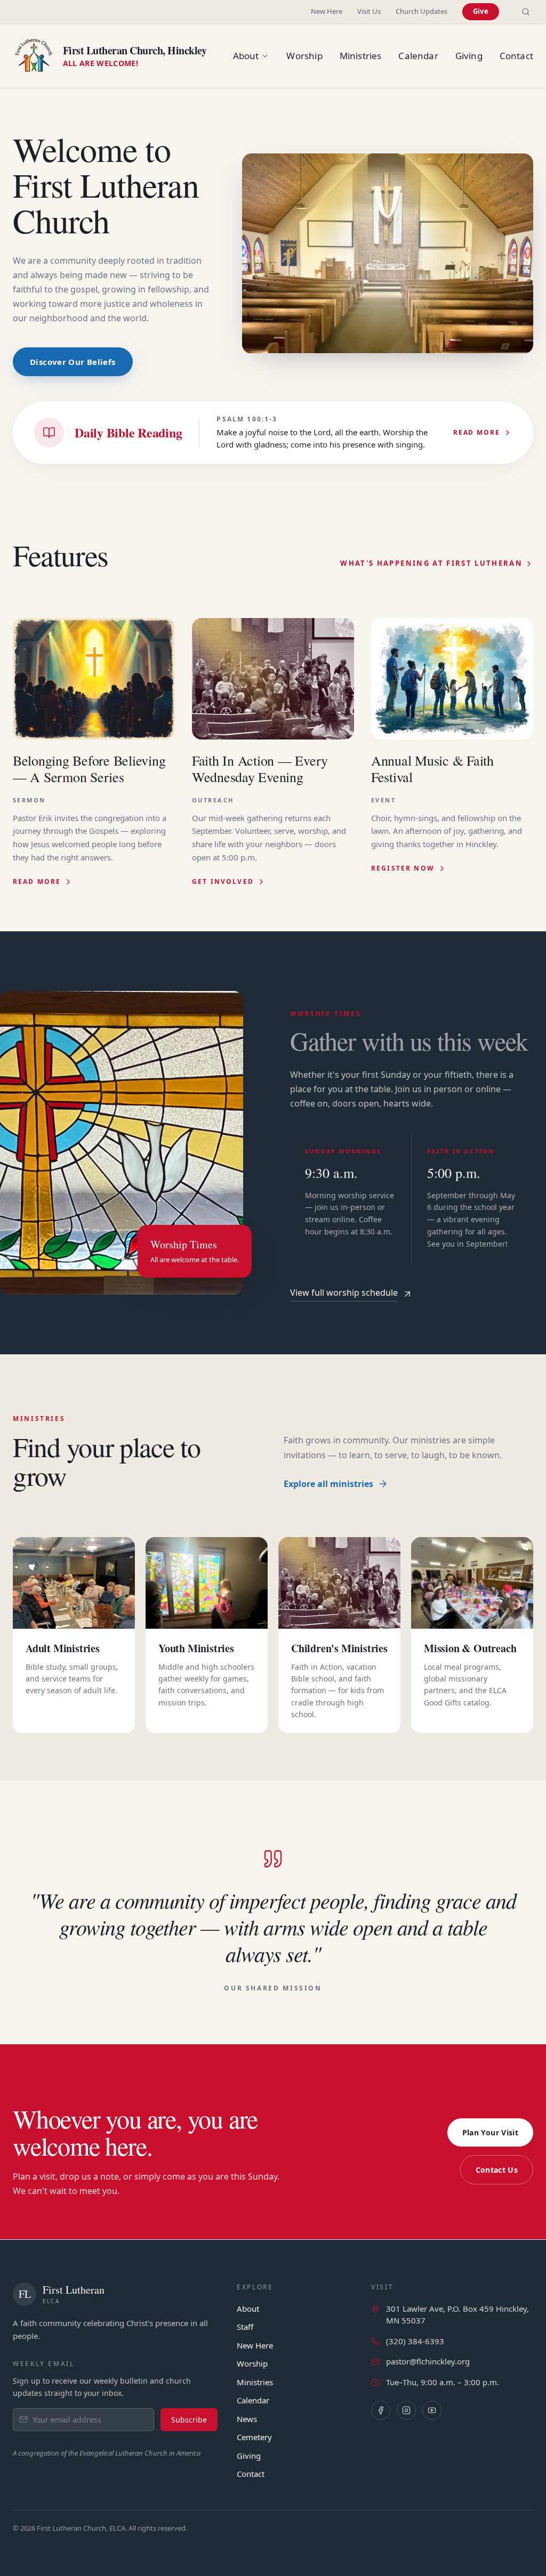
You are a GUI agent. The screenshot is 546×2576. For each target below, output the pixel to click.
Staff (245, 2327)
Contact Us (497, 2170)
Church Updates (421, 11)
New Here (327, 11)
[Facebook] (381, 2410)
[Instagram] (406, 2410)
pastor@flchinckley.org (428, 2361)
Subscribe (189, 2420)
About (248, 2309)
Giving (249, 2456)
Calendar (253, 2400)
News (247, 2419)
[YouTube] (432, 2410)
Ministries (255, 2382)
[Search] (526, 12)
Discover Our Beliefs (73, 362)
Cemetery (254, 2437)
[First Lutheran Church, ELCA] (34, 56)
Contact (251, 2474)
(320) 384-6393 (415, 2341)
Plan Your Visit (490, 2132)
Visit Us (369, 11)
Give (481, 11)
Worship (252, 2363)
